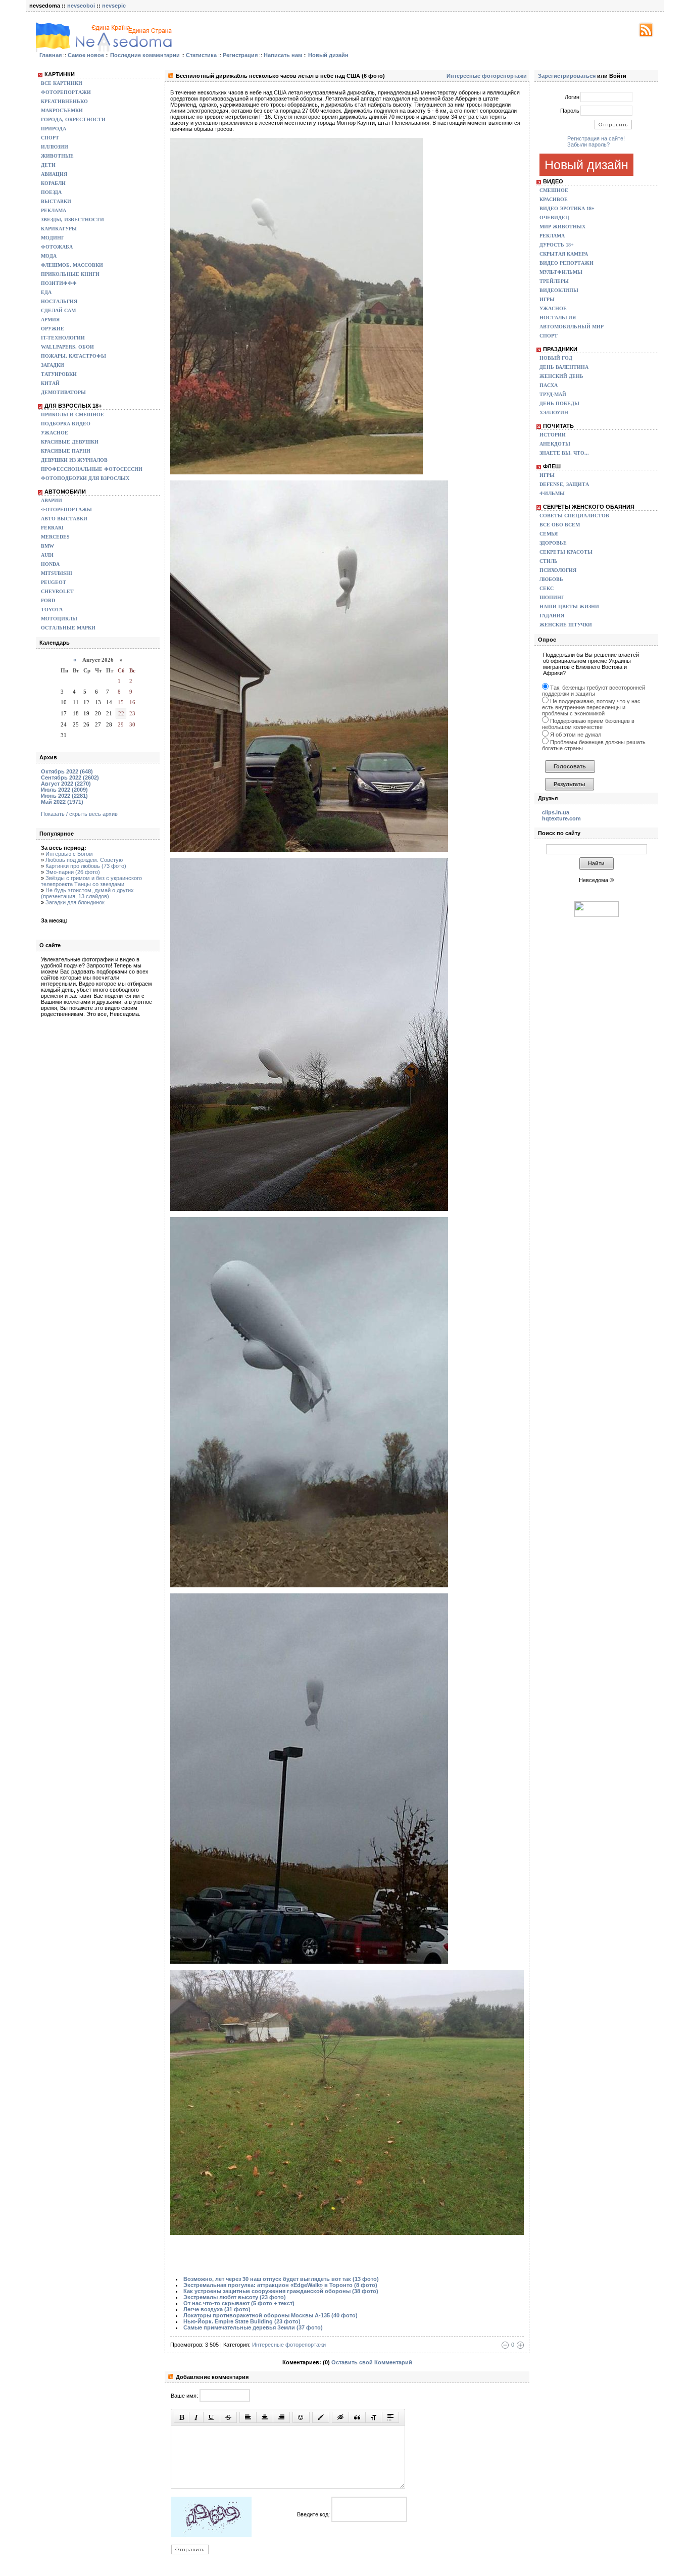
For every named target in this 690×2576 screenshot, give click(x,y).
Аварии (52, 500)
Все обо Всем (560, 525)
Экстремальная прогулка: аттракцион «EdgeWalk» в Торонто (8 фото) (280, 2285)
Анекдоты (555, 444)
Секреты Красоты (566, 552)
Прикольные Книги (70, 274)
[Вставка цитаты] (357, 2417)
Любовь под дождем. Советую (84, 860)
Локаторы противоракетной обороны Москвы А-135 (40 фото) (270, 2315)
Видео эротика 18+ (567, 208)
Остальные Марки (68, 628)
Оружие (53, 329)
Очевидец (554, 217)
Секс (547, 588)
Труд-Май (553, 394)
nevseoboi (81, 6)
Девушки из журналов (74, 460)
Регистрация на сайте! (596, 138)
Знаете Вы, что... (564, 453)
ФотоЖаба (57, 247)
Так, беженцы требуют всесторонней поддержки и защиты (594, 691)
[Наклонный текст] (196, 2417)
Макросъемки (62, 110)
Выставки (56, 201)
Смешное (554, 190)
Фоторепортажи (66, 92)
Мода (49, 256)
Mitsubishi (57, 573)
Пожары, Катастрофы (73, 356)
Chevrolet (57, 591)
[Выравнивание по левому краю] (248, 2417)
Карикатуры (59, 229)
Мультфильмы (561, 272)
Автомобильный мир (572, 327)
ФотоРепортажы (66, 509)
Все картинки (62, 83)
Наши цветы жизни (569, 606)
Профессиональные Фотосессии (92, 469)
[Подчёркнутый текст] (212, 2417)
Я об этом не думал (575, 735)
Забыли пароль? (588, 144)
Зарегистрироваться (567, 76)
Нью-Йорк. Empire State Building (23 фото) (242, 2321)
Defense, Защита (564, 484)
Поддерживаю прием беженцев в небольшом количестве (588, 724)
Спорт (50, 138)
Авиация (54, 174)
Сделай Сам (58, 310)
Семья (549, 534)
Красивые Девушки (70, 442)
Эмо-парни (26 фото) (73, 872)
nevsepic (114, 6)
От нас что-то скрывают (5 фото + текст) (239, 2303)
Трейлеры (554, 281)
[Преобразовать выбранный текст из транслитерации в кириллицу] (374, 2417)
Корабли (53, 183)
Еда (46, 292)
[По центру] (265, 2417)
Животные (57, 156)
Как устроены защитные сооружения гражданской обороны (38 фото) (281, 2291)
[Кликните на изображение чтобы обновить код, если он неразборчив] (211, 2535)
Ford (48, 600)
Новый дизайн (586, 165)
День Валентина (564, 367)
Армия (50, 320)
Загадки (53, 365)
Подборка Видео (66, 424)
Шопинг (552, 597)
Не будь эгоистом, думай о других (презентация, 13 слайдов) (87, 893)
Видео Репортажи (566, 263)
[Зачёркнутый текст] (228, 2417)
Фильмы (552, 493)
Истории (553, 435)
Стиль (549, 561)
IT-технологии (63, 338)
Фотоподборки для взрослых (85, 478)
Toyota (52, 610)
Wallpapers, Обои (67, 347)
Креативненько (64, 101)
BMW (47, 546)
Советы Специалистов (574, 516)
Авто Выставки (64, 519)
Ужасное (55, 433)
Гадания (552, 616)
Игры (547, 299)
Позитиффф (59, 283)
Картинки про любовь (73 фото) (86, 866)
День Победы (559, 403)
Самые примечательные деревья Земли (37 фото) (253, 2327)
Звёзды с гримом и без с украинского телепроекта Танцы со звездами (91, 881)
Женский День (561, 376)
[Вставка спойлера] (390, 2417)
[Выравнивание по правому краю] (281, 2417)
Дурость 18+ (557, 245)
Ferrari (52, 528)
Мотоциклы (59, 619)
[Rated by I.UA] (597, 915)
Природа (54, 129)
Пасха (549, 385)
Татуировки (59, 374)
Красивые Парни (66, 451)
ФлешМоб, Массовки (72, 265)
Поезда (51, 192)
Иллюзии (55, 147)
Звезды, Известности (72, 220)
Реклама (54, 210)
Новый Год (556, 358)
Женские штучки (566, 625)
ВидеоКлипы (559, 290)
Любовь (551, 579)
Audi (47, 555)
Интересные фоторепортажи (487, 76)
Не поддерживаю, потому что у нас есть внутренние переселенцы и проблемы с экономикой (591, 707)
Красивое (554, 199)
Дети (48, 165)
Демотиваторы (63, 392)
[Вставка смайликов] (301, 2417)
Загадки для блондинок (75, 902)
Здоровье (553, 543)
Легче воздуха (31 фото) (217, 2309)
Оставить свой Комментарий (372, 2362)
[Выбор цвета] (321, 2417)
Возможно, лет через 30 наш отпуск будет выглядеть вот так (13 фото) (281, 2279)
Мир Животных (562, 227)
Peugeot (54, 582)
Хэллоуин (554, 412)
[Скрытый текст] (340, 2417)
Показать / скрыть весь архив (79, 814)
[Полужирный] (182, 2417)
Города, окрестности (73, 119)
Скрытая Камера (564, 254)
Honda (50, 564)
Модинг (53, 238)
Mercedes (55, 537)
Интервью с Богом (69, 854)
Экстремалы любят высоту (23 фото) (235, 2297)
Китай (50, 383)
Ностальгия (59, 301)
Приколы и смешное (72, 415)
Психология (558, 570)
